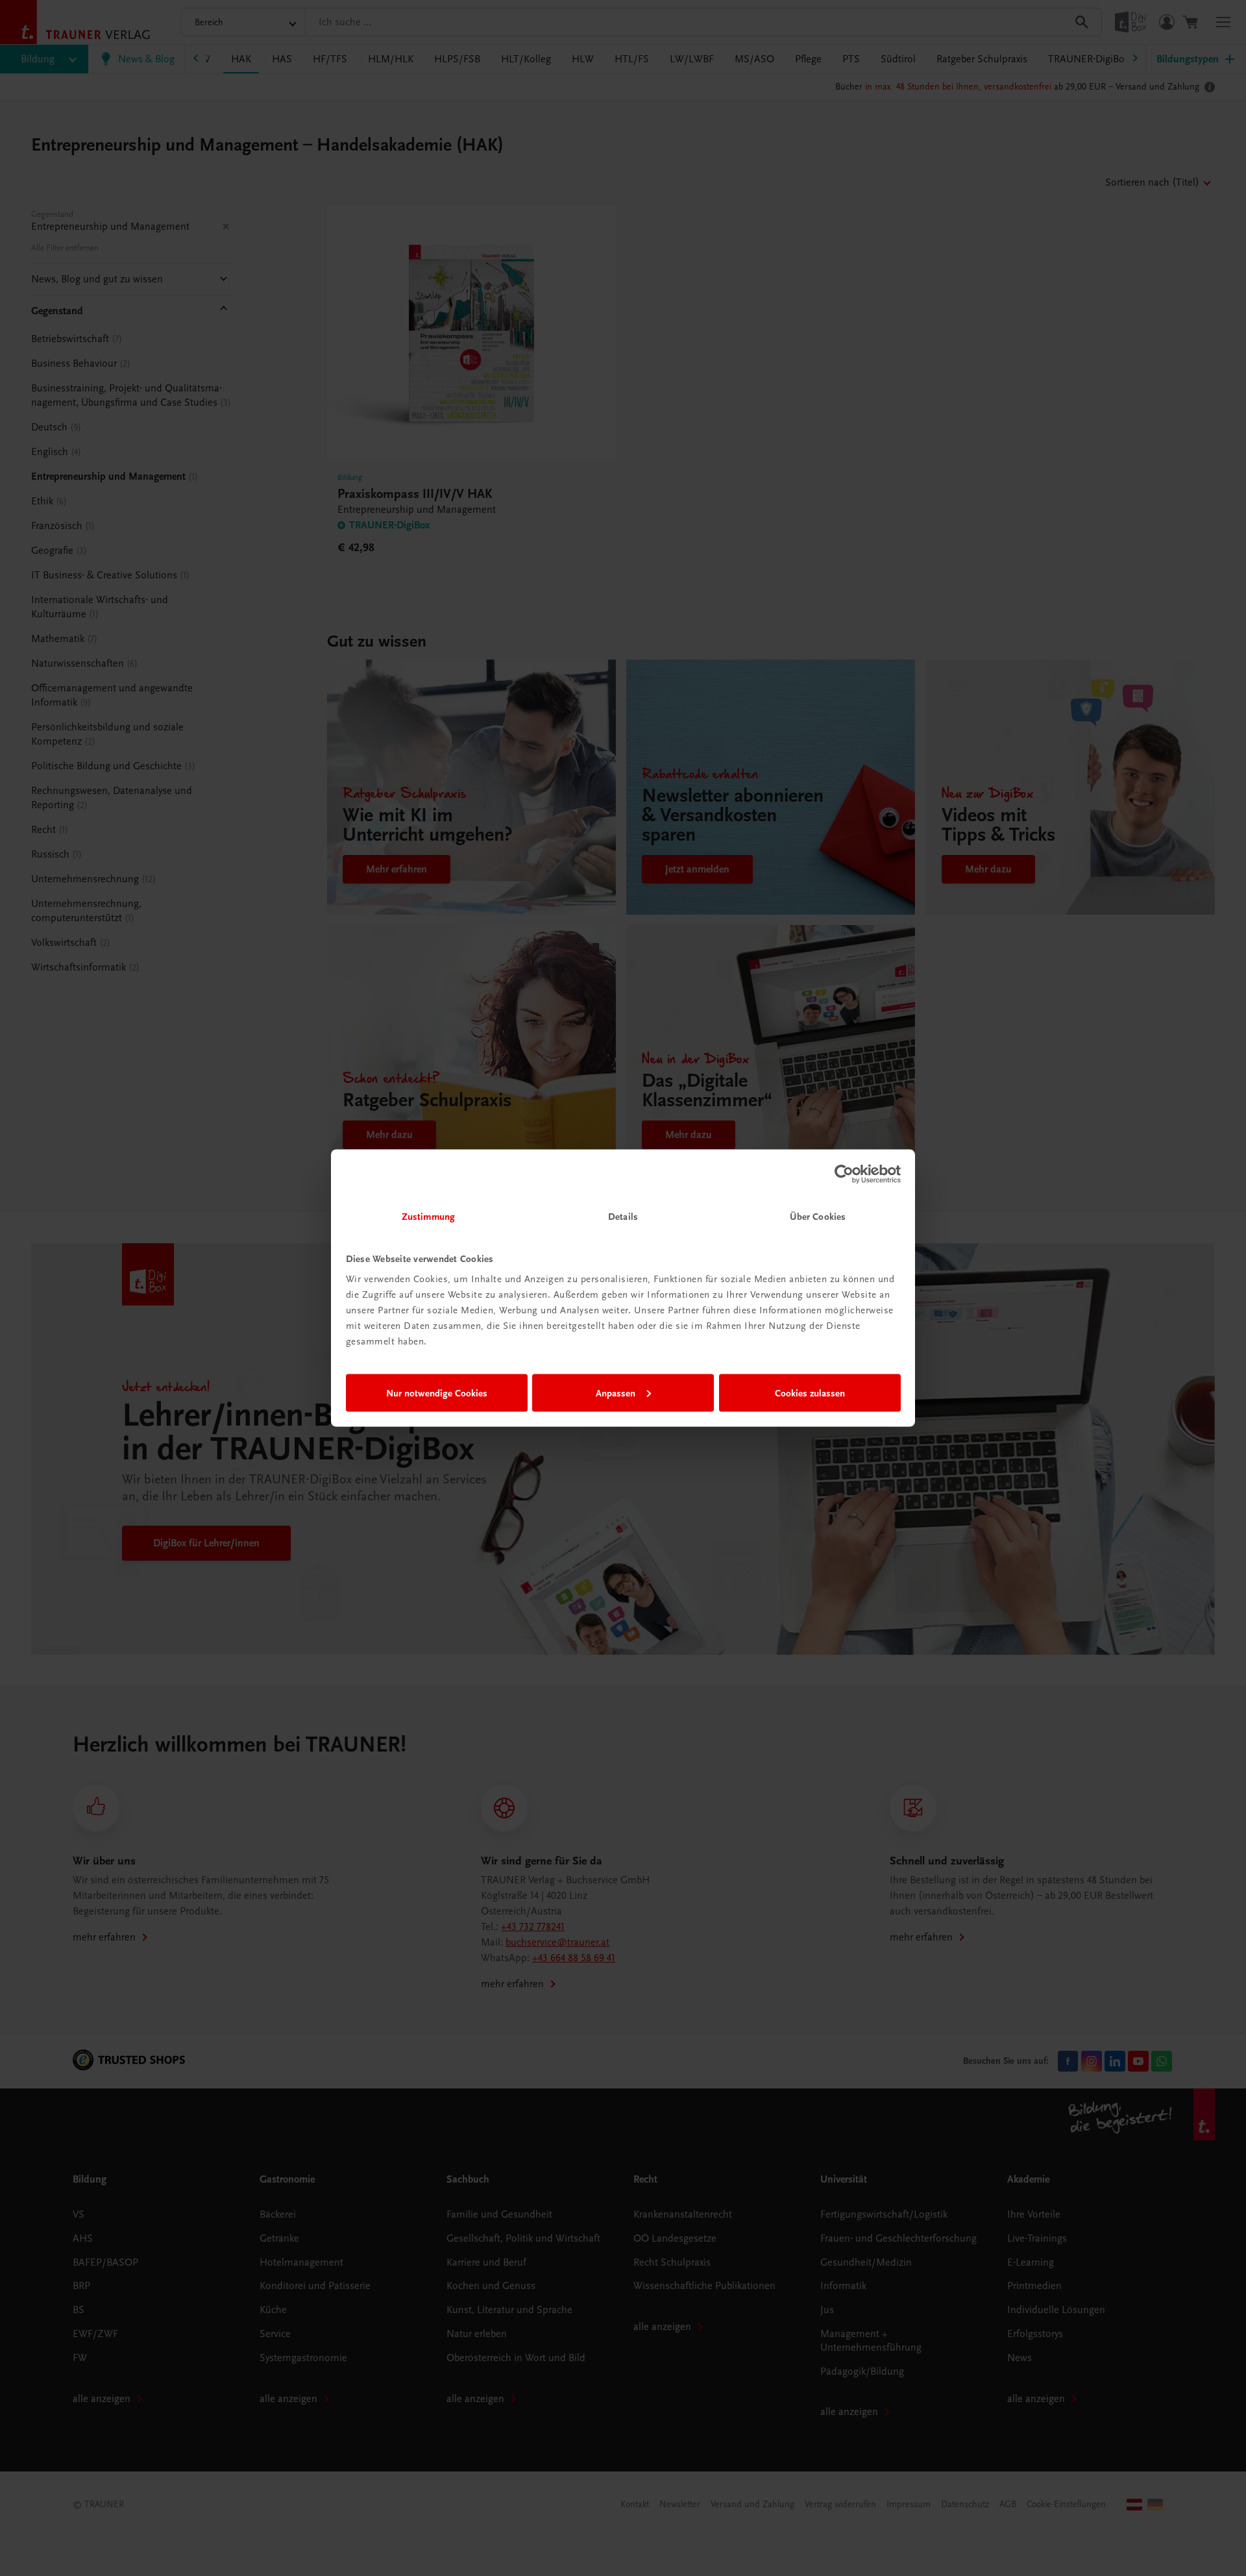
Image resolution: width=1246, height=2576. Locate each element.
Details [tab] (623, 1217)
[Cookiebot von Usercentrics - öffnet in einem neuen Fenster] (844, 1174)
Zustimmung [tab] (428, 1217)
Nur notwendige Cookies (437, 1393)
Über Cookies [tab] (818, 1217)
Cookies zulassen (810, 1393)
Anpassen (616, 1393)
